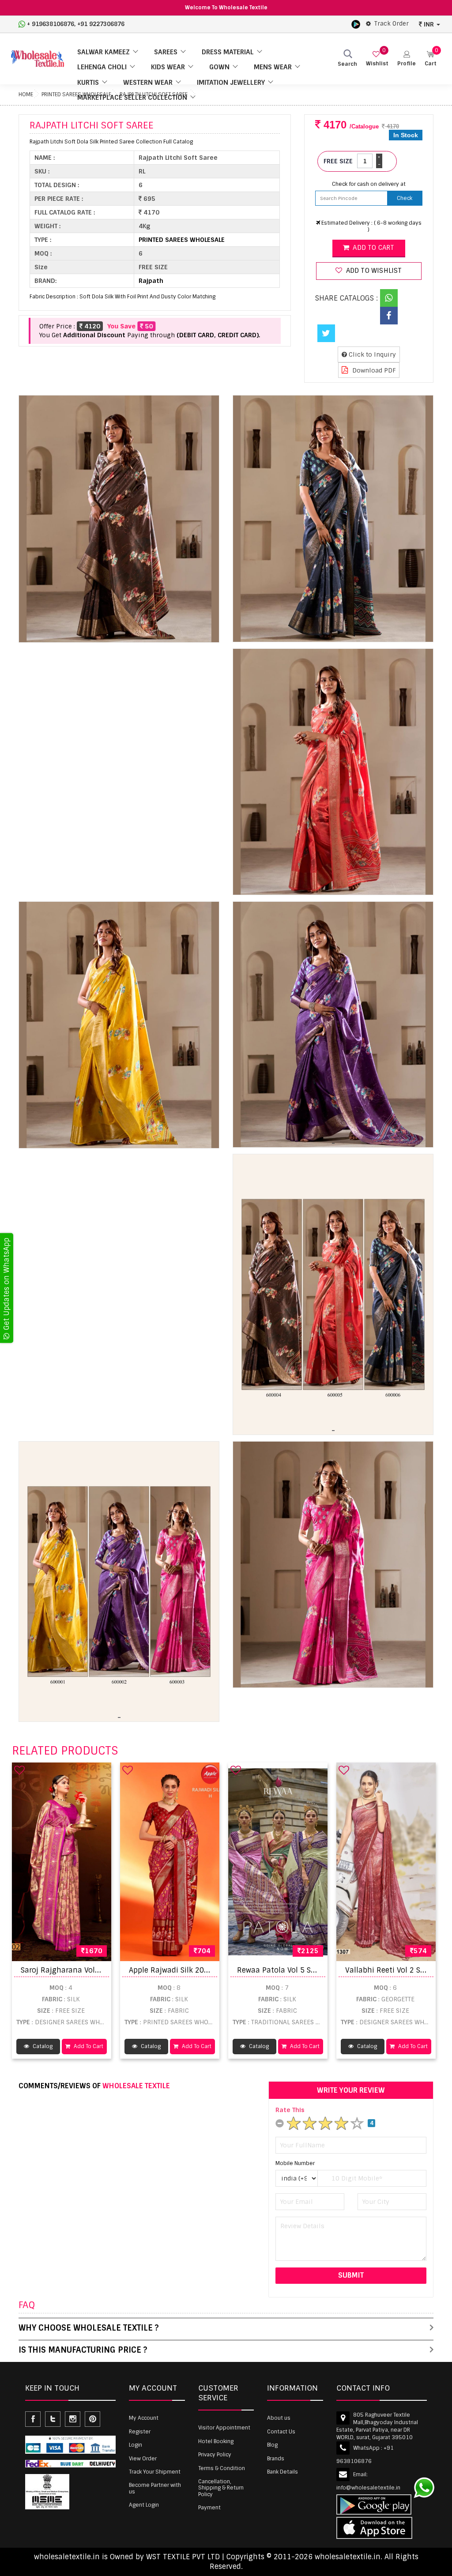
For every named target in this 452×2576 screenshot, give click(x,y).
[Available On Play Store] (356, 24)
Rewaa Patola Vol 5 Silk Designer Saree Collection (324, 1970)
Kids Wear (168, 67)
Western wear (148, 83)
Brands (276, 2459)
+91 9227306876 (101, 24)
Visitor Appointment (224, 2428)
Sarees (166, 52)
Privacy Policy (215, 2455)
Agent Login (144, 2505)
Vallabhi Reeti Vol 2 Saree (390, 1970)
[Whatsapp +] (389, 298)
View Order (143, 2459)
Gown (219, 67)
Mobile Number (295, 2163)
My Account (144, 2418)
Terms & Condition (222, 2468)
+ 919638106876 (51, 24)
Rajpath (151, 281)
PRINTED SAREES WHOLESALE (182, 240)
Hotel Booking (216, 2441)
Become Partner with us (155, 2488)
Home (26, 94)
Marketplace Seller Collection (132, 98)
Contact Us (281, 2432)
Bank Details (282, 2472)
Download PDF (373, 370)
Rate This (290, 2110)
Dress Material (228, 52)
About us (279, 2418)
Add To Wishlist (373, 271)
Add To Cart (88, 2046)
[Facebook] (389, 316)
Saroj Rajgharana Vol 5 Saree (72, 1970)
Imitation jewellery (231, 83)
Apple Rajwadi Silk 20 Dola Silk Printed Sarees (209, 1970)
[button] (407, 59)
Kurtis (88, 83)
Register (140, 2432)
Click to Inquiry (371, 354)
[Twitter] (326, 333)
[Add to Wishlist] (19, 1770)
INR (429, 24)
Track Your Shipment (155, 2472)
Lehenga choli (102, 67)
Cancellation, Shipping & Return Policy (221, 2488)
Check (405, 198)
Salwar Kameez (104, 52)
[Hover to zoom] (119, 519)
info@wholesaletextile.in (368, 2488)
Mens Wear (273, 67)
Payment (209, 2508)
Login (136, 2445)
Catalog (42, 2046)
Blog (272, 2445)
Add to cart (373, 248)
